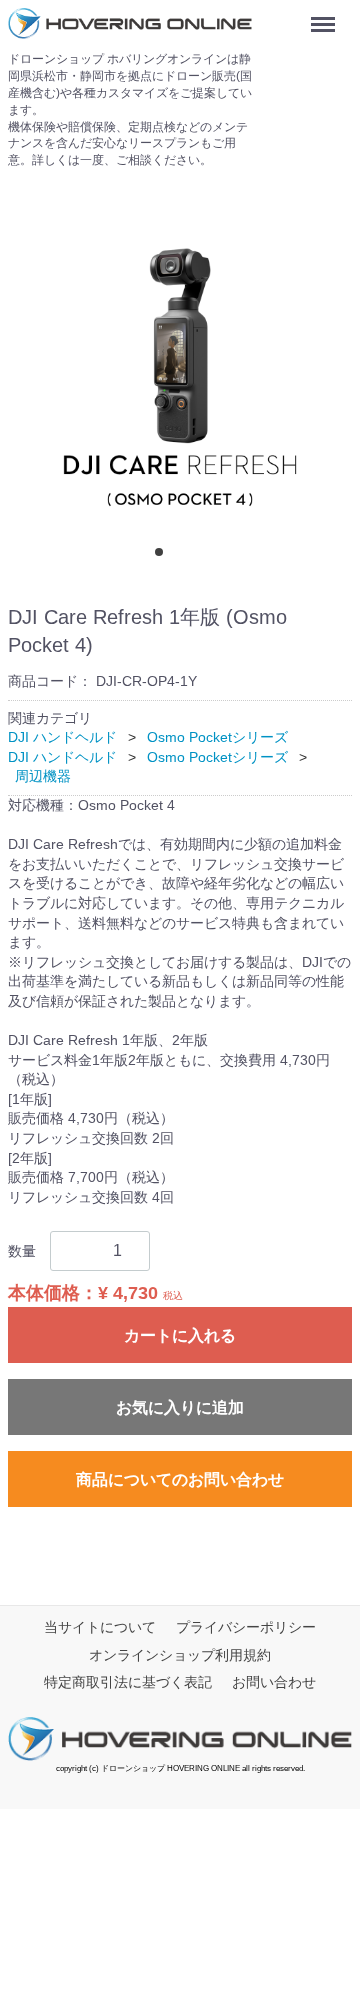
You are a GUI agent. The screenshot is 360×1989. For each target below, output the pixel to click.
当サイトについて (100, 1627)
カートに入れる (180, 1335)
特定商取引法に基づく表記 (128, 1682)
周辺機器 (43, 776)
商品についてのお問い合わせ (180, 1479)
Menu (327, 17)
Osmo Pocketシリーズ (217, 737)
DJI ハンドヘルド (62, 737)
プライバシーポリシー (246, 1627)
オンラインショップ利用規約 (180, 1654)
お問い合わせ (274, 1682)
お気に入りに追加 (180, 1407)
